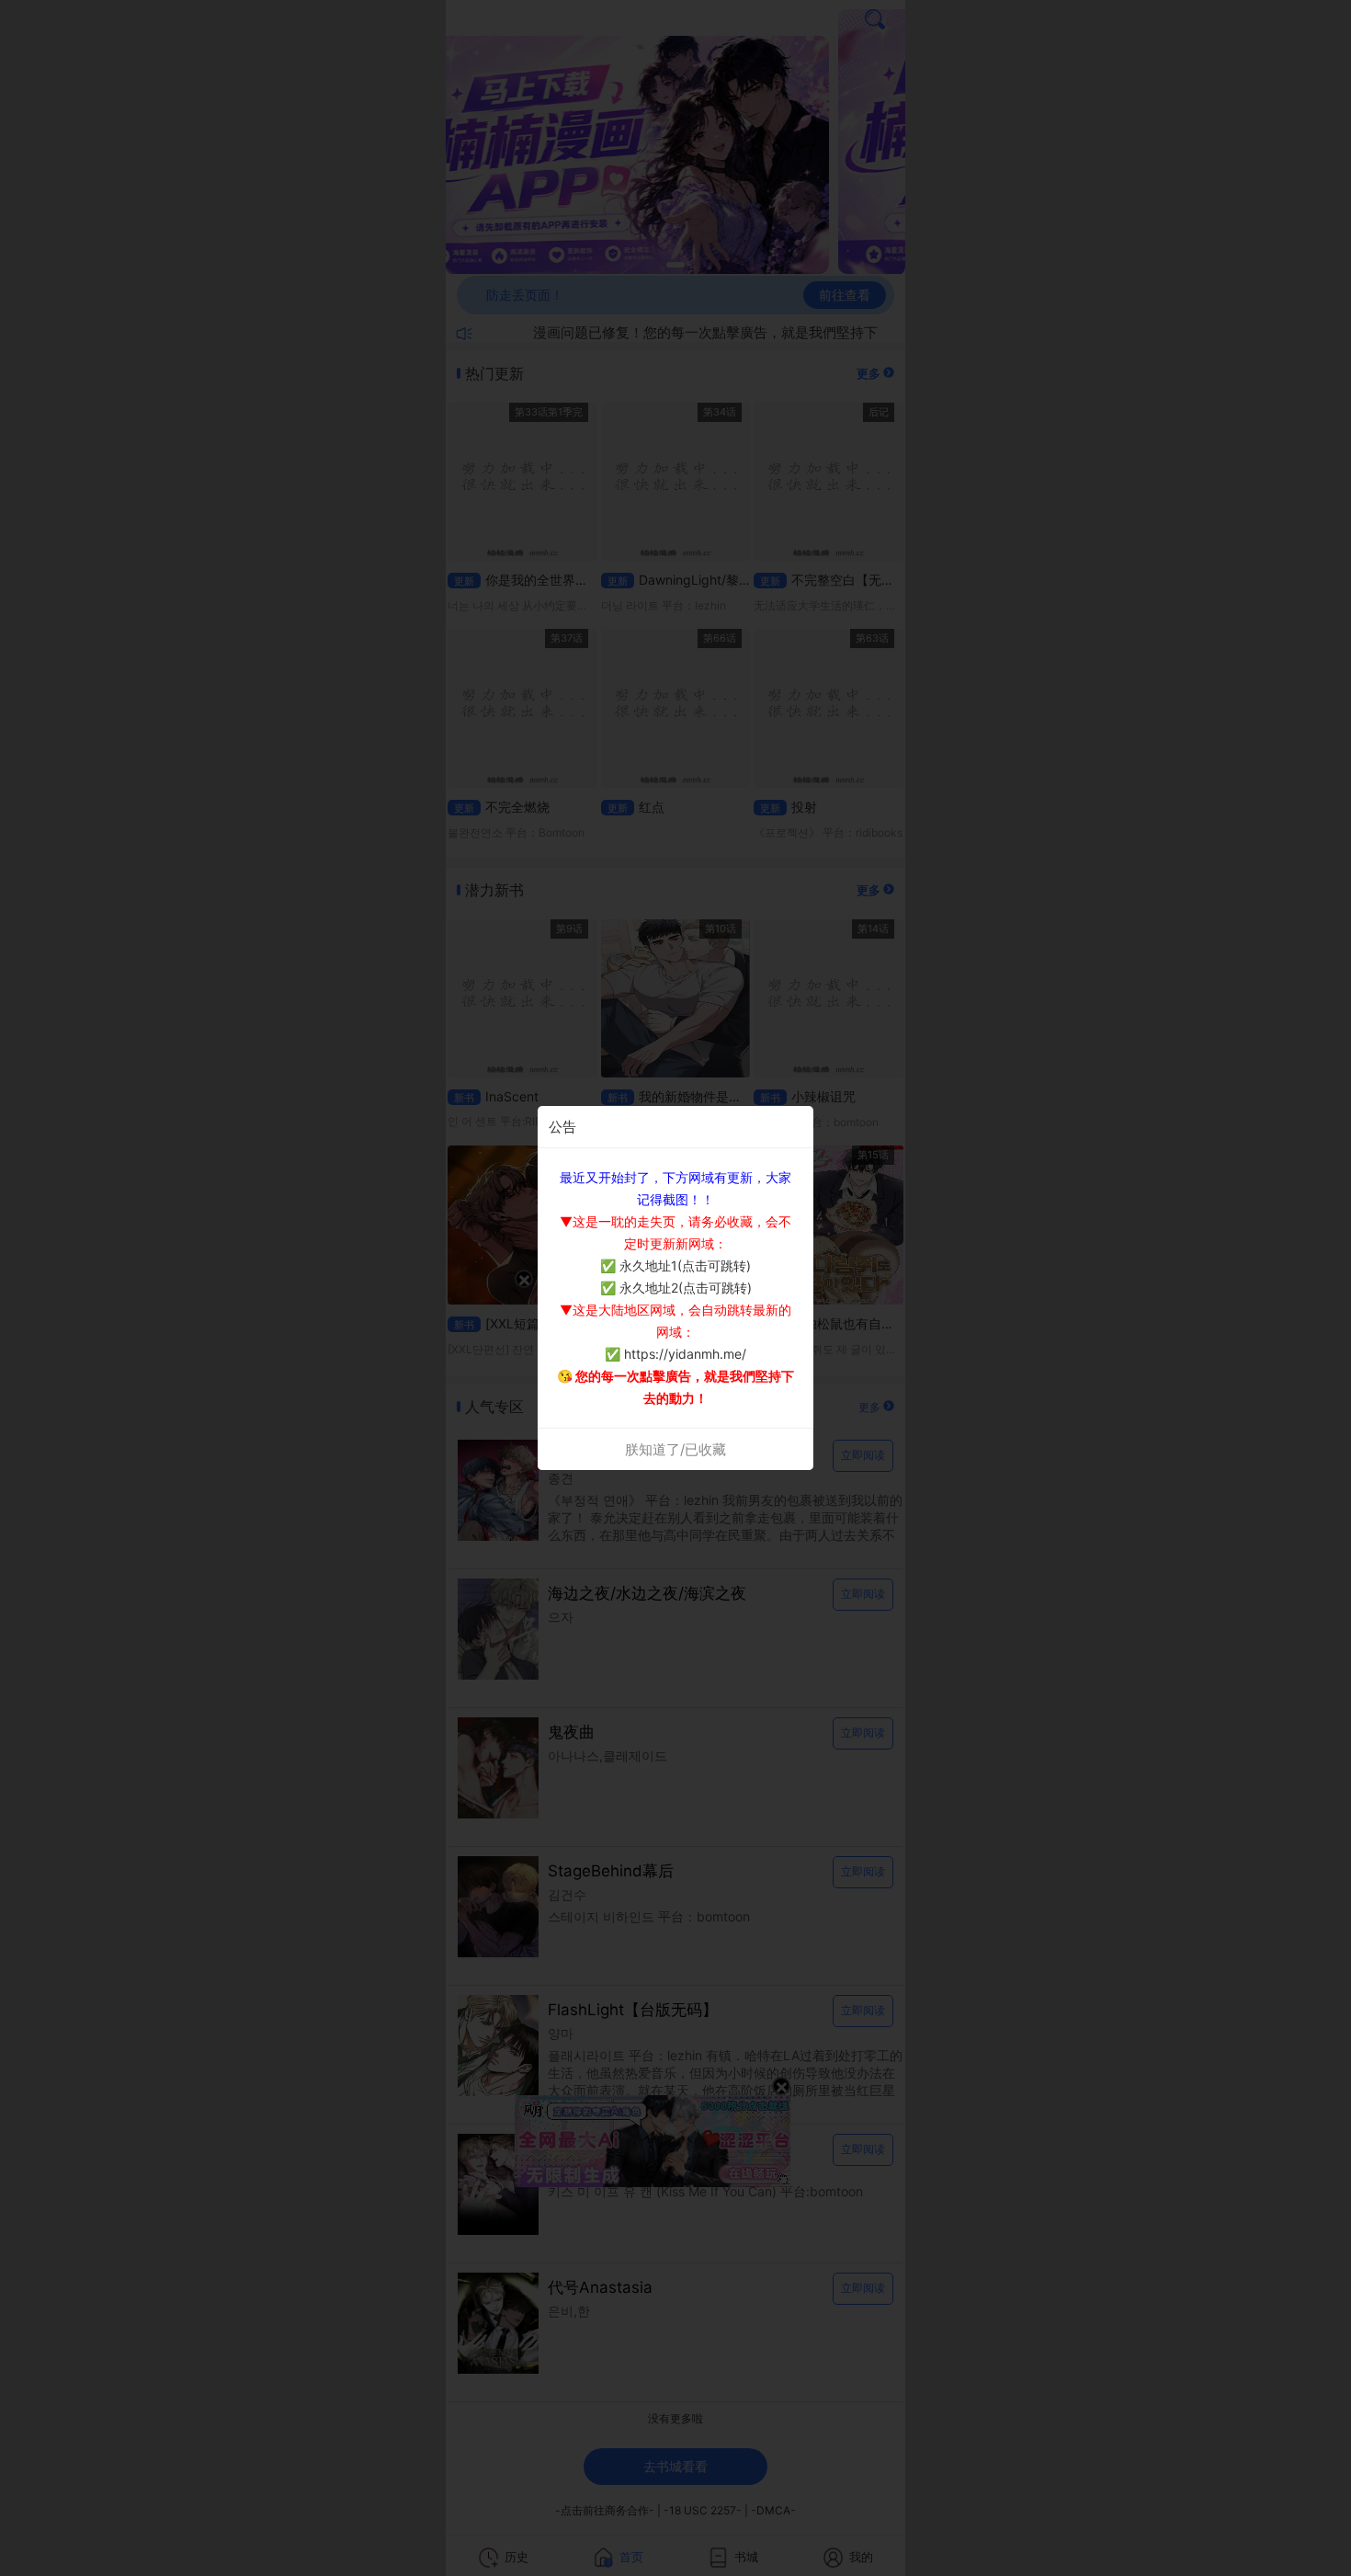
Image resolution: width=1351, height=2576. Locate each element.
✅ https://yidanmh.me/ (675, 1354)
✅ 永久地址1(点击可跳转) (675, 1265)
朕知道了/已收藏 (675, 1449)
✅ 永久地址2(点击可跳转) (676, 1288)
